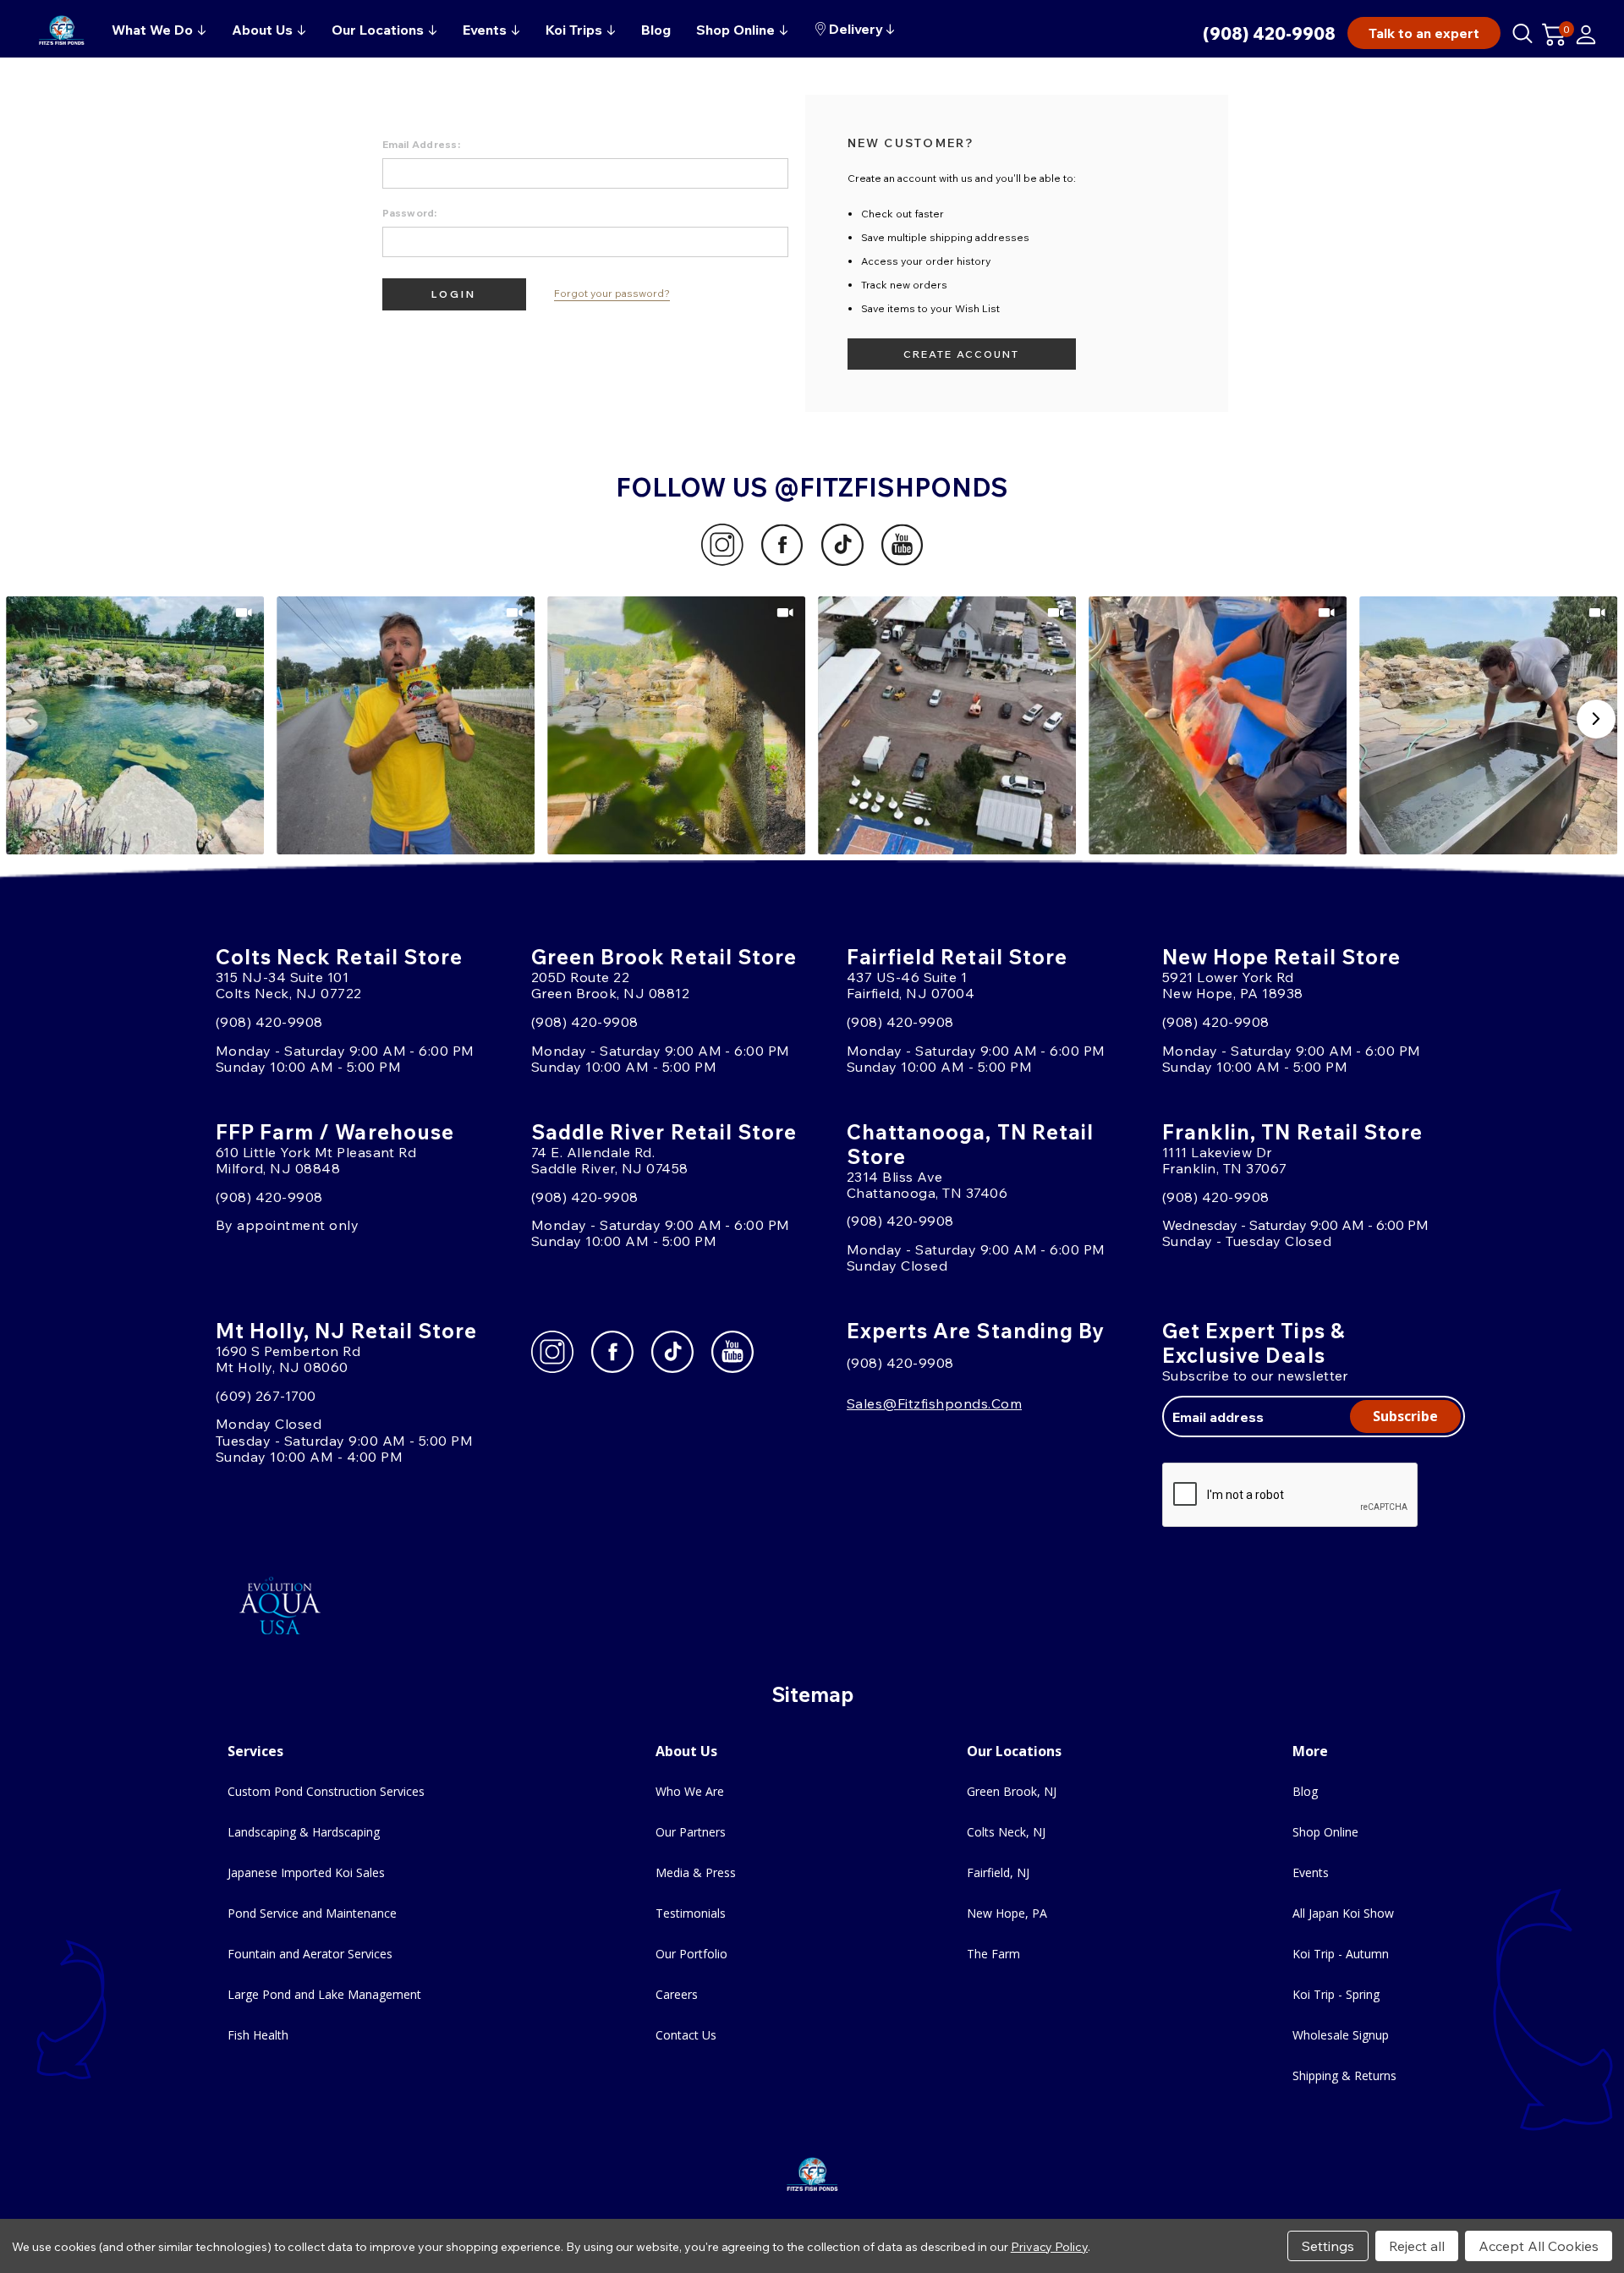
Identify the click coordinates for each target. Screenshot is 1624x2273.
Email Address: (421, 144)
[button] (136, 725)
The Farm (993, 1954)
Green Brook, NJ (1012, 1791)
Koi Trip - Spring (1336, 1994)
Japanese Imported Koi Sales (306, 1872)
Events (1311, 1872)
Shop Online (1325, 1832)
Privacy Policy (1049, 2247)
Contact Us (686, 2035)
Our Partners (691, 1832)
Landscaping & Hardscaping (304, 1832)
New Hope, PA (1007, 1913)
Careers (677, 1994)
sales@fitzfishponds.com (934, 1403)
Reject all (1417, 2246)
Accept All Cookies (1539, 2246)
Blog (1305, 1791)
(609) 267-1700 (266, 1396)
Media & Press (696, 1872)
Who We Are (690, 1791)
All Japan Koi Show (1343, 1913)
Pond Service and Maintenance (312, 1913)
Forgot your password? (612, 294)
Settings (1328, 2246)
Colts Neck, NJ (1006, 1832)
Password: (410, 213)
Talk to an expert (1424, 33)
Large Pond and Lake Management (324, 1994)
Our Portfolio (691, 1954)
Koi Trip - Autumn (1341, 1954)
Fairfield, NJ (998, 1872)
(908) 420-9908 (1269, 33)
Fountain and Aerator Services (310, 1954)
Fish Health (258, 2035)
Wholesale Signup (1341, 2035)
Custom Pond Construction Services (326, 1791)
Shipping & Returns (1344, 2075)
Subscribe (1405, 1416)
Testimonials (691, 1913)
